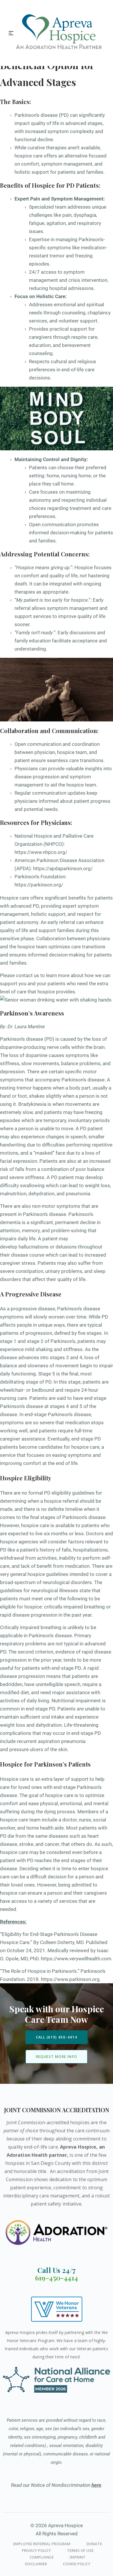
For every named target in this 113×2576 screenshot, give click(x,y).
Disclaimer (36, 2564)
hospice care (85, 1447)
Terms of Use (80, 2550)
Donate (94, 2544)
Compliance (42, 2557)
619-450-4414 (57, 2278)
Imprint (78, 2557)
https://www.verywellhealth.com (76, 1959)
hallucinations (34, 1247)
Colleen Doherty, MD (62, 1942)
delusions (66, 1247)
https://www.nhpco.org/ (41, 852)
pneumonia (78, 1194)
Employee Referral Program (42, 2544)
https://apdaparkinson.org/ (63, 868)
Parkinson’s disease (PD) (27, 1039)
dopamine (37, 1055)
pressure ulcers (26, 1749)
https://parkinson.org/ (39, 885)
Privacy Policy (36, 2550)
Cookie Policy (77, 2564)
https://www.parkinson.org (70, 1979)
